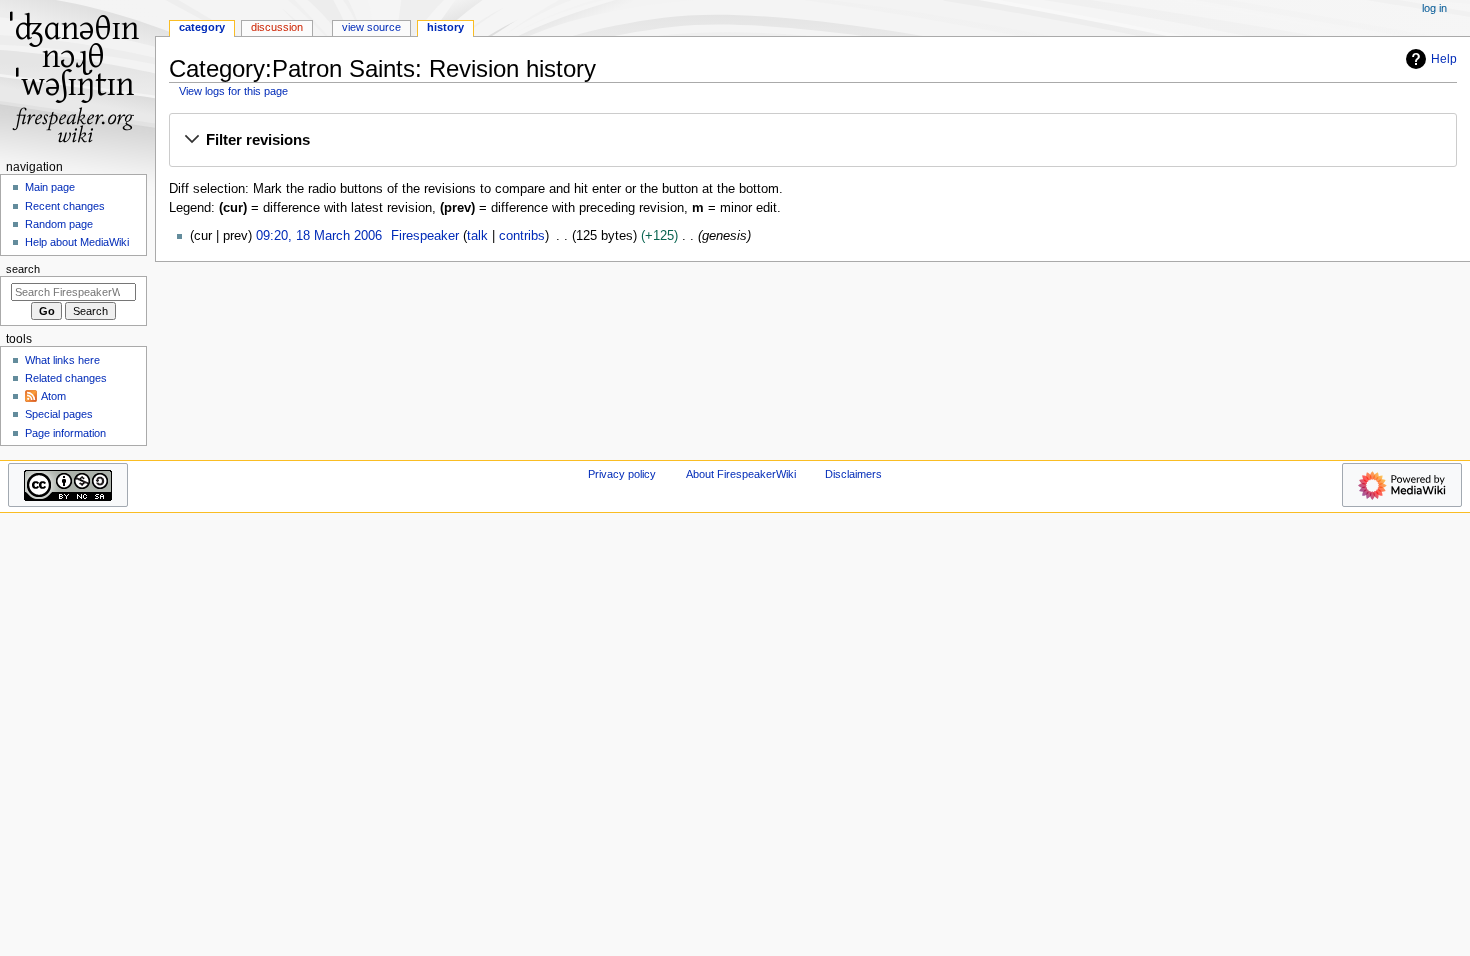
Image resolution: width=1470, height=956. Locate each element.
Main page (50, 187)
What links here (62, 360)
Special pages (59, 414)
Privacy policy (622, 474)
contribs (522, 236)
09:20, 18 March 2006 (319, 236)
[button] (812, 141)
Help (1444, 59)
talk (477, 236)
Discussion (277, 27)
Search (23, 269)
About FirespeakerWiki (741, 474)
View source (371, 27)
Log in (1434, 8)
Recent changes (65, 206)
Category (202, 27)
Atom (53, 396)
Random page (59, 224)
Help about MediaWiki (77, 242)
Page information (65, 433)
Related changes (66, 378)
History (445, 27)
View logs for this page (233, 91)
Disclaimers (853, 474)
